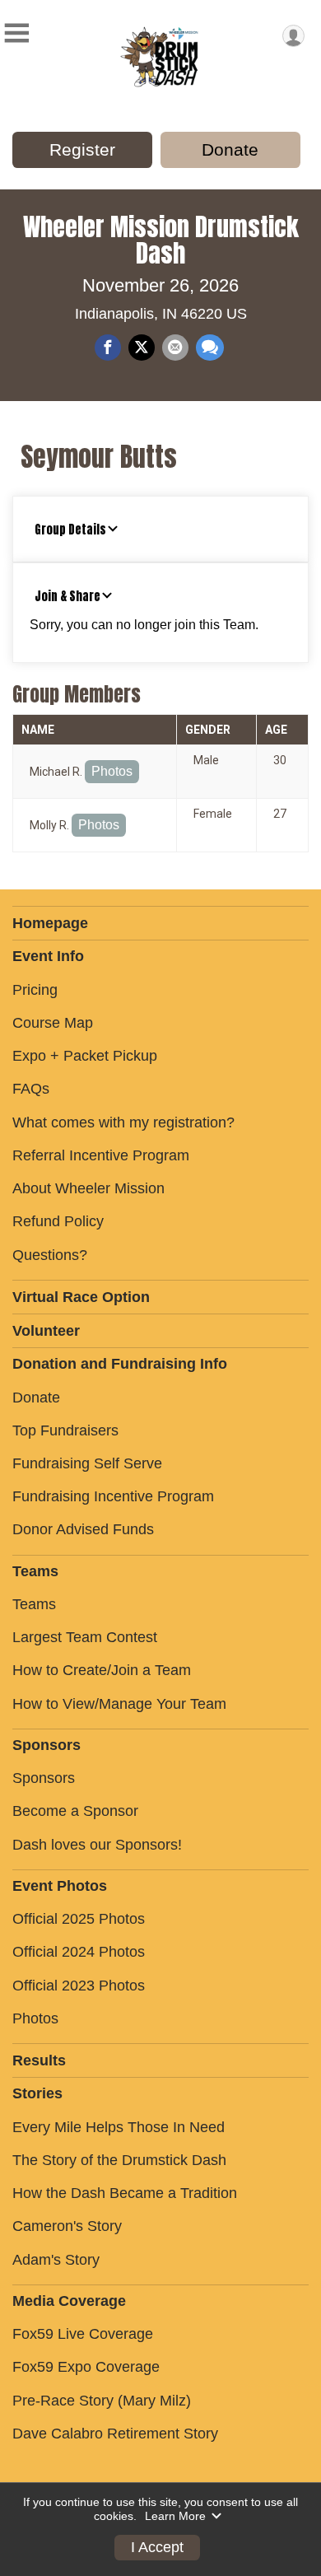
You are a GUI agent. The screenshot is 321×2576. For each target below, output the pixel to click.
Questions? (50, 1255)
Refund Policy (58, 1221)
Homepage (50, 923)
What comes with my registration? (123, 1122)
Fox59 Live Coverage (83, 2334)
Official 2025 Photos (79, 1919)
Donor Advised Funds (83, 1529)
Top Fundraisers (65, 1430)
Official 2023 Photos (79, 1986)
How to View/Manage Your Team (119, 1704)
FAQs (31, 1089)
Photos (112, 771)
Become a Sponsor (75, 1811)
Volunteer (46, 1331)
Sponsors (44, 1778)
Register (82, 149)
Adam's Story (56, 2260)
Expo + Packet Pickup (85, 1056)
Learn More (175, 2516)
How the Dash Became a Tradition (125, 2193)
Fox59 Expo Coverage (86, 2367)
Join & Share (67, 596)
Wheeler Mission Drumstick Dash (161, 240)
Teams (34, 1604)
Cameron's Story (67, 2226)
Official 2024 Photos (79, 1952)
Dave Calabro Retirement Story (115, 2434)
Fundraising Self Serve (87, 1463)
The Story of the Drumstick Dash (119, 2160)
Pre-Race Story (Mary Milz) (102, 2401)
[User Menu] (293, 36)
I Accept (157, 2547)
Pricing (35, 990)
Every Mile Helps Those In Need (119, 2127)
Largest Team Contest (85, 1637)
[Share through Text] (210, 348)
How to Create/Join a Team (102, 1670)
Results (39, 2060)
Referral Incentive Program (101, 1155)
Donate (230, 149)
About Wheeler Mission (88, 1188)
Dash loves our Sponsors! (97, 1845)
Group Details (70, 530)
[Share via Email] (175, 348)
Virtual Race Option (81, 1297)
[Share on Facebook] (108, 348)
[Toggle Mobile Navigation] (16, 33)
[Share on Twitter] (142, 348)
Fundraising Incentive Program (113, 1496)
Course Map (53, 1023)
